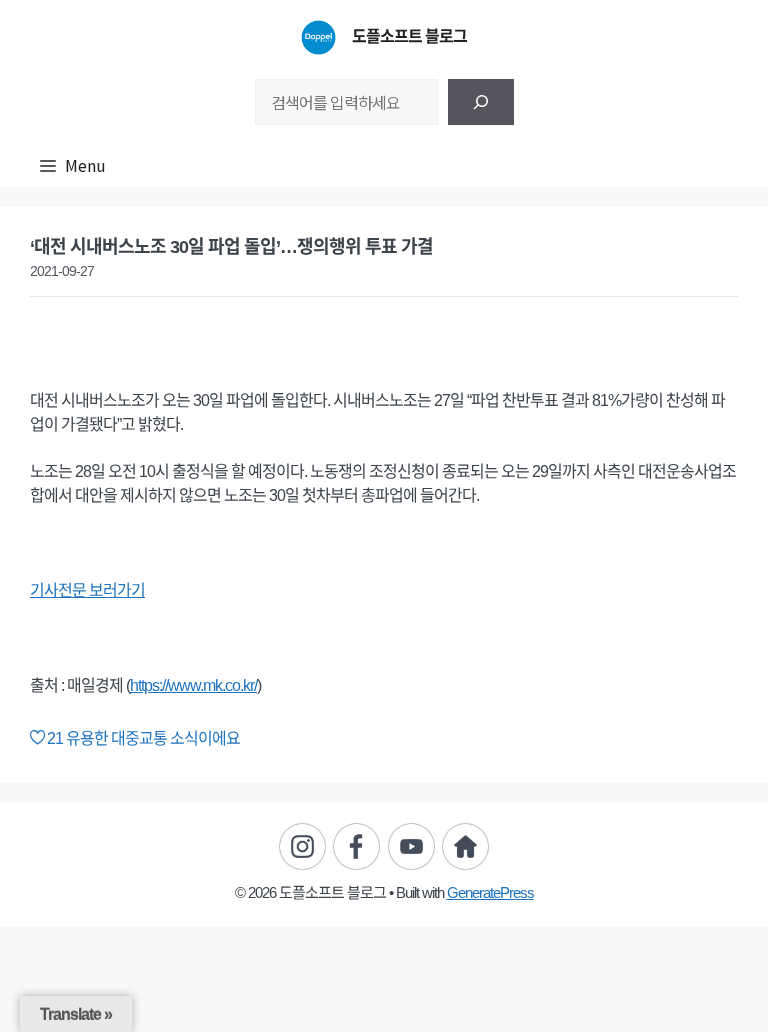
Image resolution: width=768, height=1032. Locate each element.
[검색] (481, 102)
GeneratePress (490, 892)
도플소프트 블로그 (409, 36)
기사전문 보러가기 (87, 590)
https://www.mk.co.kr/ (193, 685)
